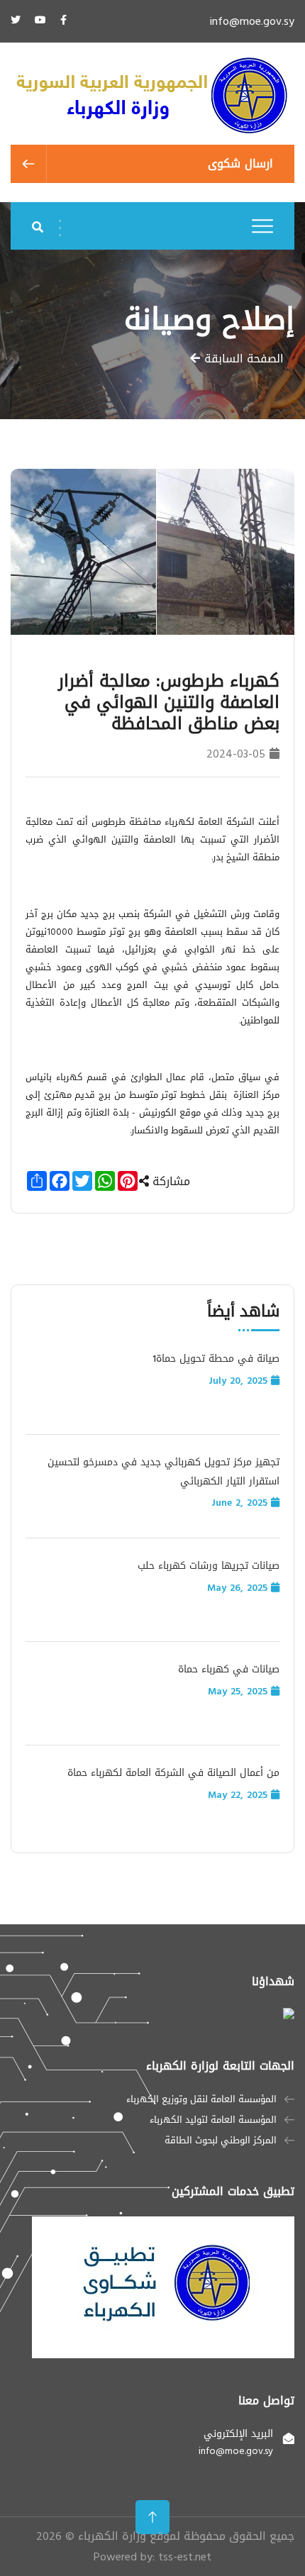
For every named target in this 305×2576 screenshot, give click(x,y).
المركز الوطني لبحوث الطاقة (221, 2141)
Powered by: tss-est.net (152, 2556)
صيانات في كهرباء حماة (229, 1669)
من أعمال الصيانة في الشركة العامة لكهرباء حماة (173, 1773)
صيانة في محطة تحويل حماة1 (216, 1359)
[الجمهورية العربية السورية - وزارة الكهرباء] (153, 97)
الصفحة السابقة (242, 359)
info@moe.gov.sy (252, 21)
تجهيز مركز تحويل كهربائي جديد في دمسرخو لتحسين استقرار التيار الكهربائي (163, 1471)
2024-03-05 (236, 754)
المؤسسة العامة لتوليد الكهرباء (213, 2120)
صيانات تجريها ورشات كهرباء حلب (209, 1566)
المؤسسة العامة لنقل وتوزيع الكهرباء (201, 2099)
